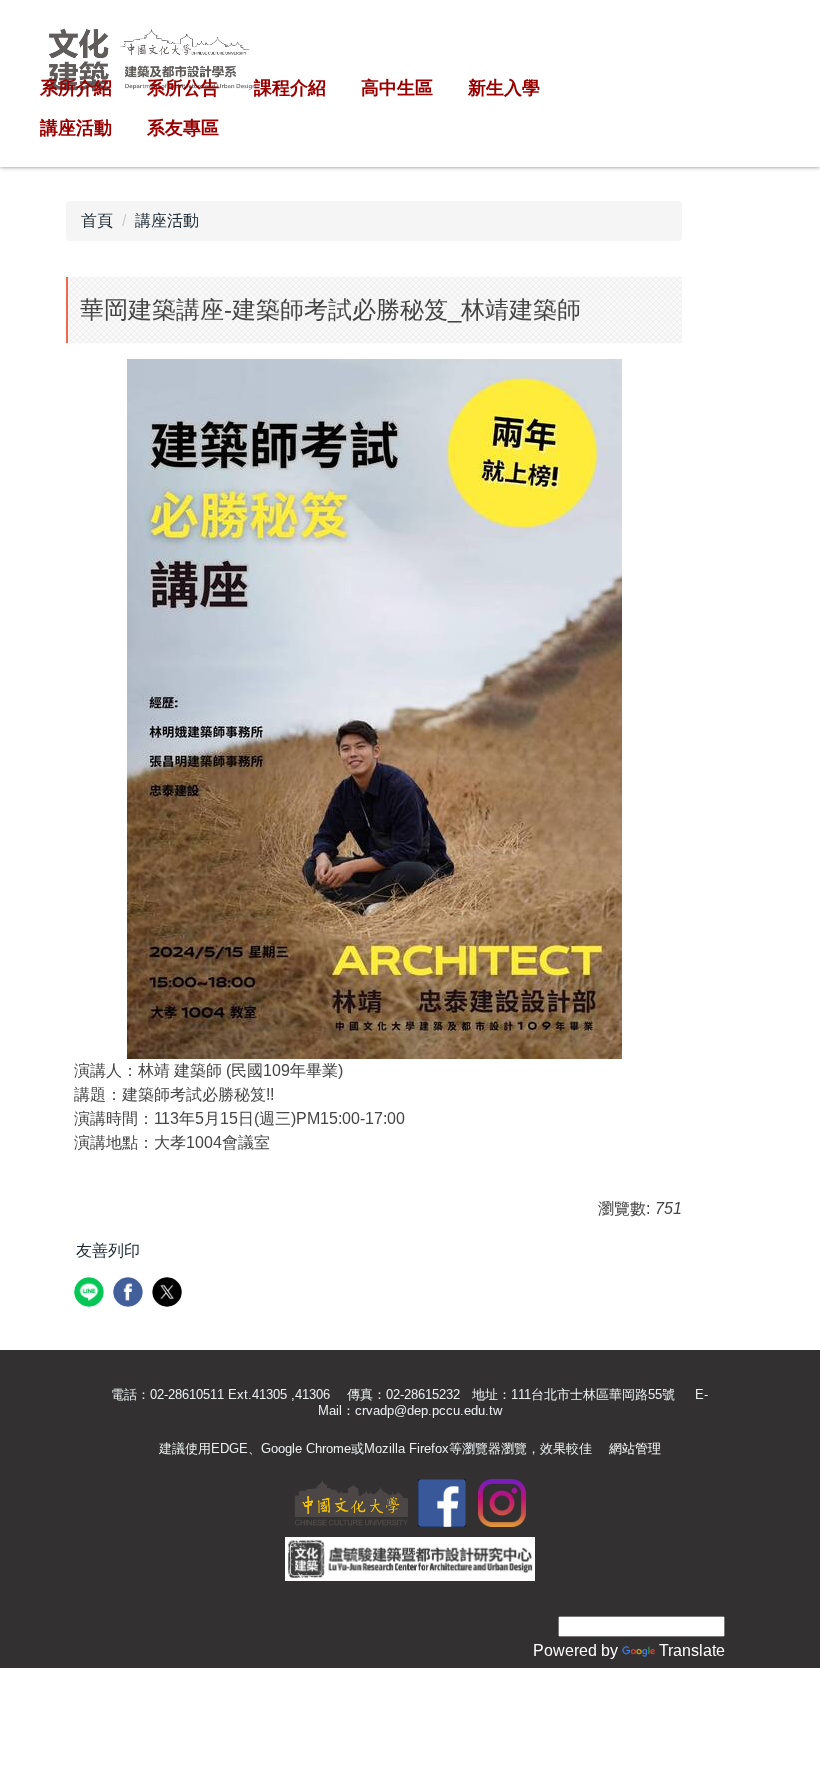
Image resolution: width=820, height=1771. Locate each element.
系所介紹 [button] (76, 88)
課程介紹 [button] (290, 88)
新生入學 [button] (504, 88)
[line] (91, 1294)
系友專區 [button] (183, 128)
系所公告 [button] (183, 88)
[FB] (442, 1501)
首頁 (97, 220)
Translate (692, 1650)
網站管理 (635, 1448)
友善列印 (108, 1250)
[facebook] (130, 1294)
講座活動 (167, 220)
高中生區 (397, 88)
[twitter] (169, 1294)
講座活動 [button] (76, 128)
